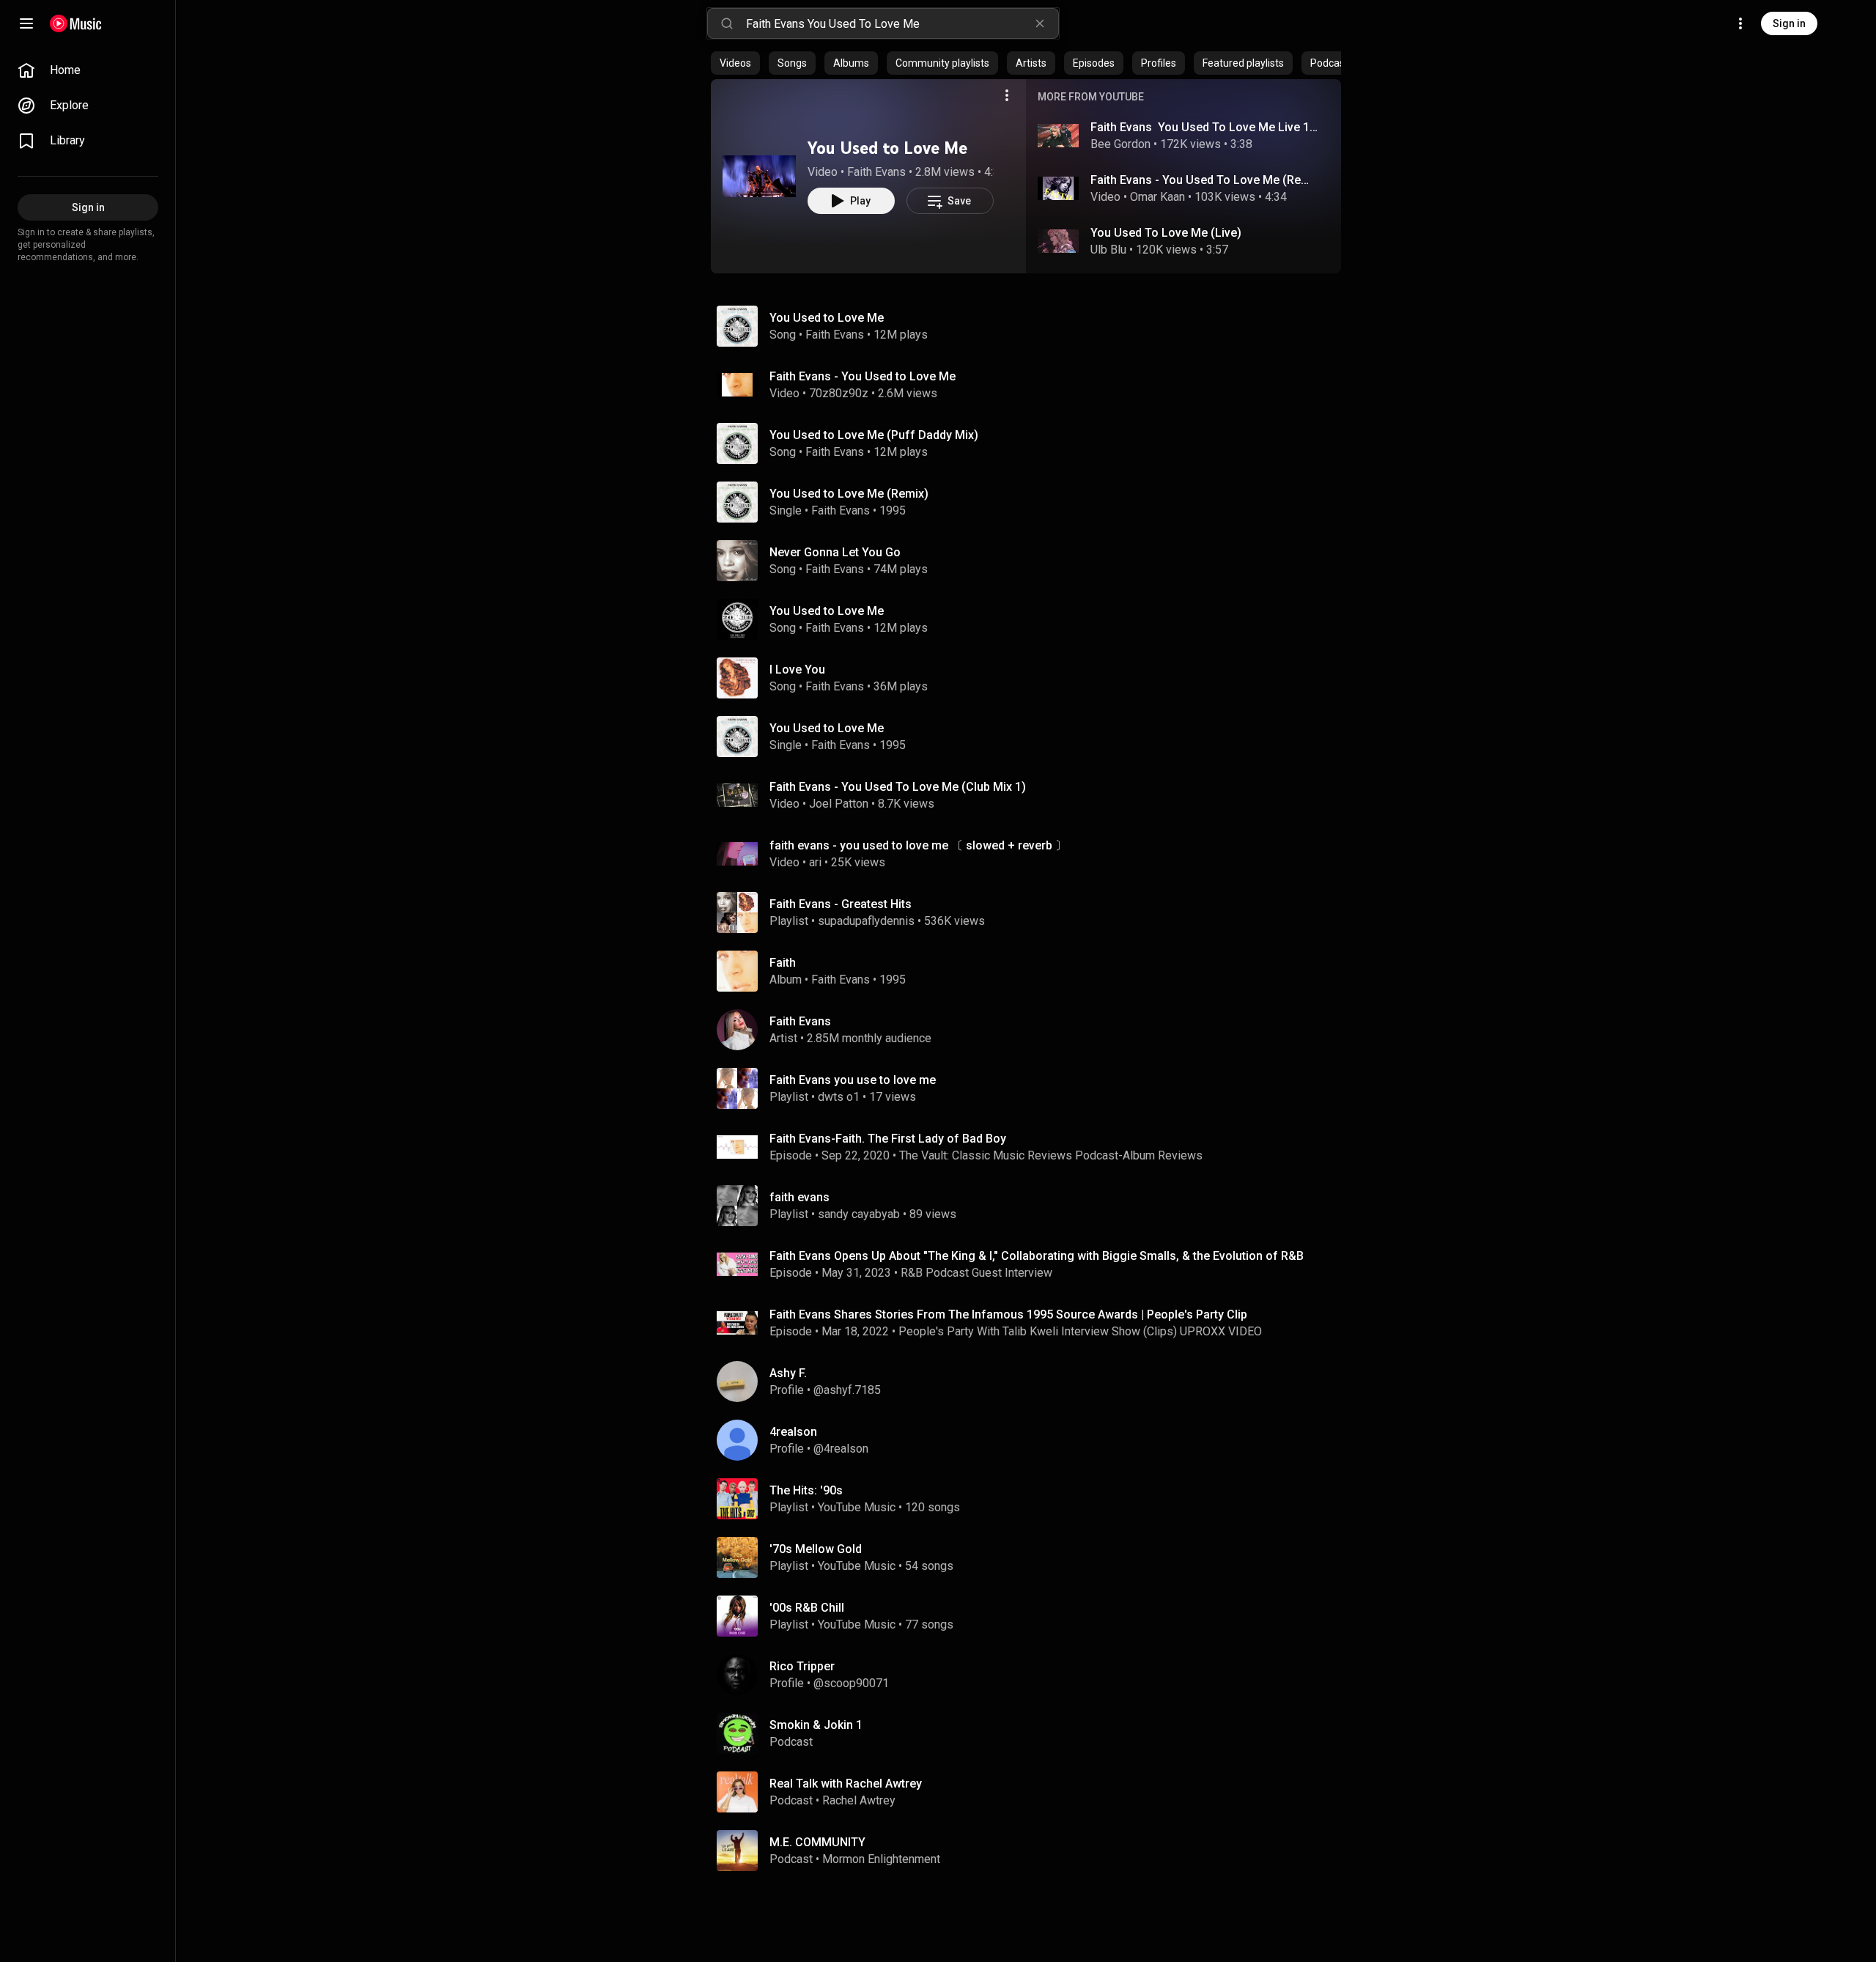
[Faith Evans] (1032, 1030)
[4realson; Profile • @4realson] (1032, 1440)
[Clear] (1040, 23)
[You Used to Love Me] (759, 176)
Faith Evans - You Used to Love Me (863, 376)
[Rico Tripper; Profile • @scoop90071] (1032, 1675)
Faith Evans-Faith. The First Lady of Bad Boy (888, 1139)
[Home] (76, 23)
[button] (759, 176)
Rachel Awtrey (859, 1800)
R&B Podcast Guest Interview (976, 1273)
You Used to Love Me (887, 148)
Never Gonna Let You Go (835, 552)
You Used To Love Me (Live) (1166, 233)
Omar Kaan (1157, 197)
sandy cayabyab (859, 1214)
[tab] (735, 63)
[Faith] (1032, 971)
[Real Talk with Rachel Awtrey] (1032, 1792)
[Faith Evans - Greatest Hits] (1032, 912)
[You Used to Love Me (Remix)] (1032, 502)
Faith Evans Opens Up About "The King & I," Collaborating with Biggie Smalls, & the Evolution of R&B (1037, 1256)
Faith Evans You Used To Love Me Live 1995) (1205, 127)
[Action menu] (1007, 95)
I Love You (797, 670)
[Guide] (26, 23)
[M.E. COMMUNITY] (1032, 1851)
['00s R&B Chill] (1032, 1616)
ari (815, 862)
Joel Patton (839, 804)
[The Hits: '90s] (1032, 1499)
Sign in (1789, 23)
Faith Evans (876, 172)
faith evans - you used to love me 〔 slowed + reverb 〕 (918, 845)
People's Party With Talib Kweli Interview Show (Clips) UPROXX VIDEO (1080, 1331)
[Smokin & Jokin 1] (1032, 1733)
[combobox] (902, 23)
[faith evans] (1032, 1206)
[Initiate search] (727, 23)
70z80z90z (839, 393)
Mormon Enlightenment (881, 1859)
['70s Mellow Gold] (1032, 1557)
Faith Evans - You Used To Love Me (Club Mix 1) (898, 787)
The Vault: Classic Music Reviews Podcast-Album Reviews (1051, 1155)
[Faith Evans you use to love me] (1032, 1088)
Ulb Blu (1108, 250)
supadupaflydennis (866, 921)
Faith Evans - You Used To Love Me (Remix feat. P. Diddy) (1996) (1205, 180)
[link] (88, 70)
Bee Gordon (1120, 144)
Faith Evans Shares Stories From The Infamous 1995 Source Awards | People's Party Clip (1008, 1314)
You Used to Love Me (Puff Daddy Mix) (874, 435)
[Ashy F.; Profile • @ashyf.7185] (1032, 1382)
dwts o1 (839, 1097)
